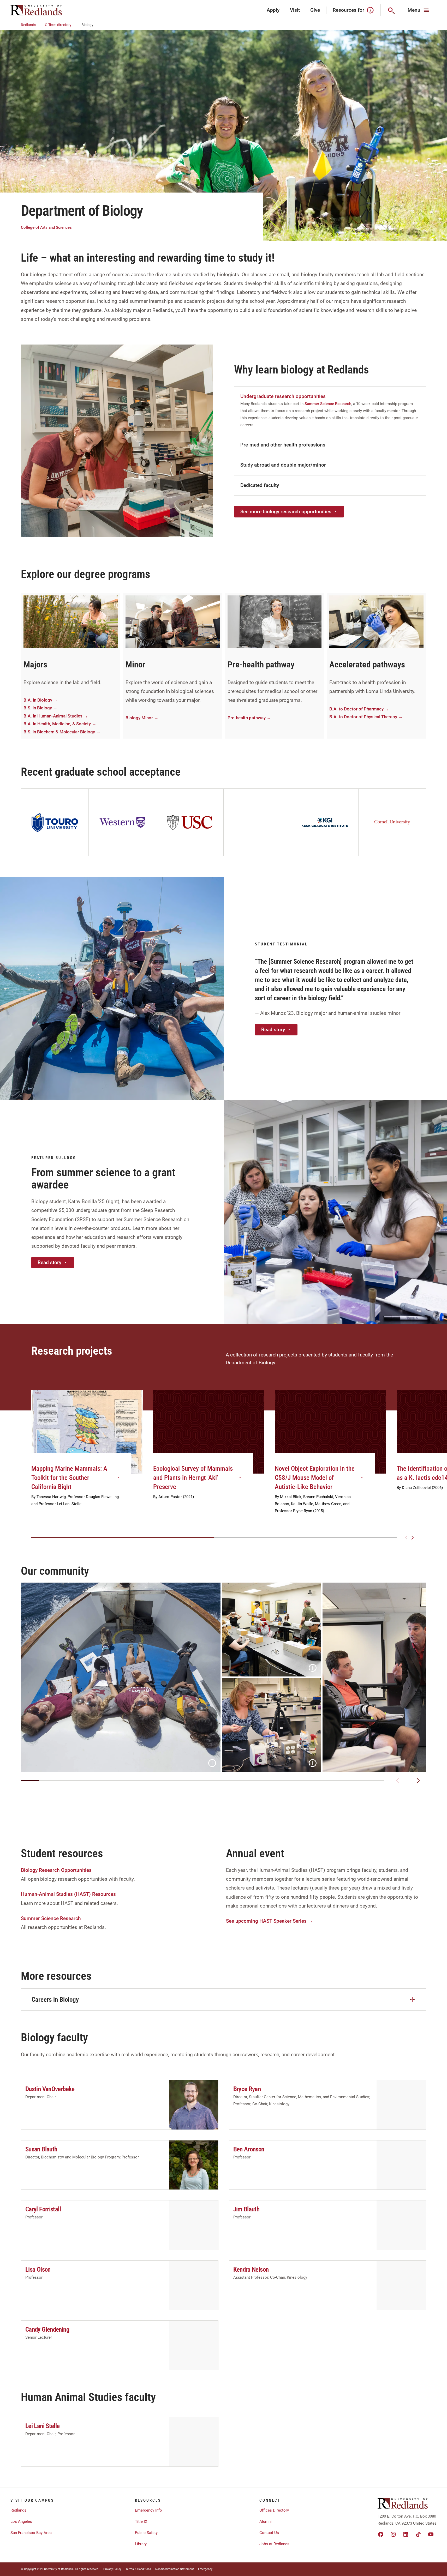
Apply (273, 10)
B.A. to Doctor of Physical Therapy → (366, 717)
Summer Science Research (328, 404)
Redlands (28, 25)
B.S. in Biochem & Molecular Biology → (62, 732)
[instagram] (393, 2534)
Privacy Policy (112, 2569)
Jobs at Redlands (274, 2544)
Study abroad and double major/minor (283, 465)
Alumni (266, 2521)
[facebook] (381, 2534)
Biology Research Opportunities (56, 1870)
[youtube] (431, 2534)
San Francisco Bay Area (31, 2533)
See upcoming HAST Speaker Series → (269, 1921)
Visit (295, 10)
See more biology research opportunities (286, 512)
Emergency (205, 2569)
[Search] (391, 10)
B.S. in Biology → (40, 708)
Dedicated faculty (260, 485)
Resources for (348, 10)
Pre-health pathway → (249, 718)
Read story (273, 1030)
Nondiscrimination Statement (175, 2569)
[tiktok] (418, 2534)
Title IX (141, 2521)
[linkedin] (406, 2534)
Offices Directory (274, 2510)
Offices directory (58, 25)
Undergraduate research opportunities (283, 396)
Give (315, 10)
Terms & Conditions (138, 2569)
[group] (87, 1454)
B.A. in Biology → (41, 700)
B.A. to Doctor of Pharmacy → (359, 709)
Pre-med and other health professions (283, 445)
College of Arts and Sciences (46, 228)
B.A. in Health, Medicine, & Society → (60, 724)
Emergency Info (148, 2510)
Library (141, 2544)
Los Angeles (21, 2521)
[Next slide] (413, 1538)
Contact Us (269, 2533)
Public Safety (146, 2533)
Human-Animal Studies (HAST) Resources (68, 1894)
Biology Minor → (142, 718)
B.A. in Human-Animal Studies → (56, 716)
